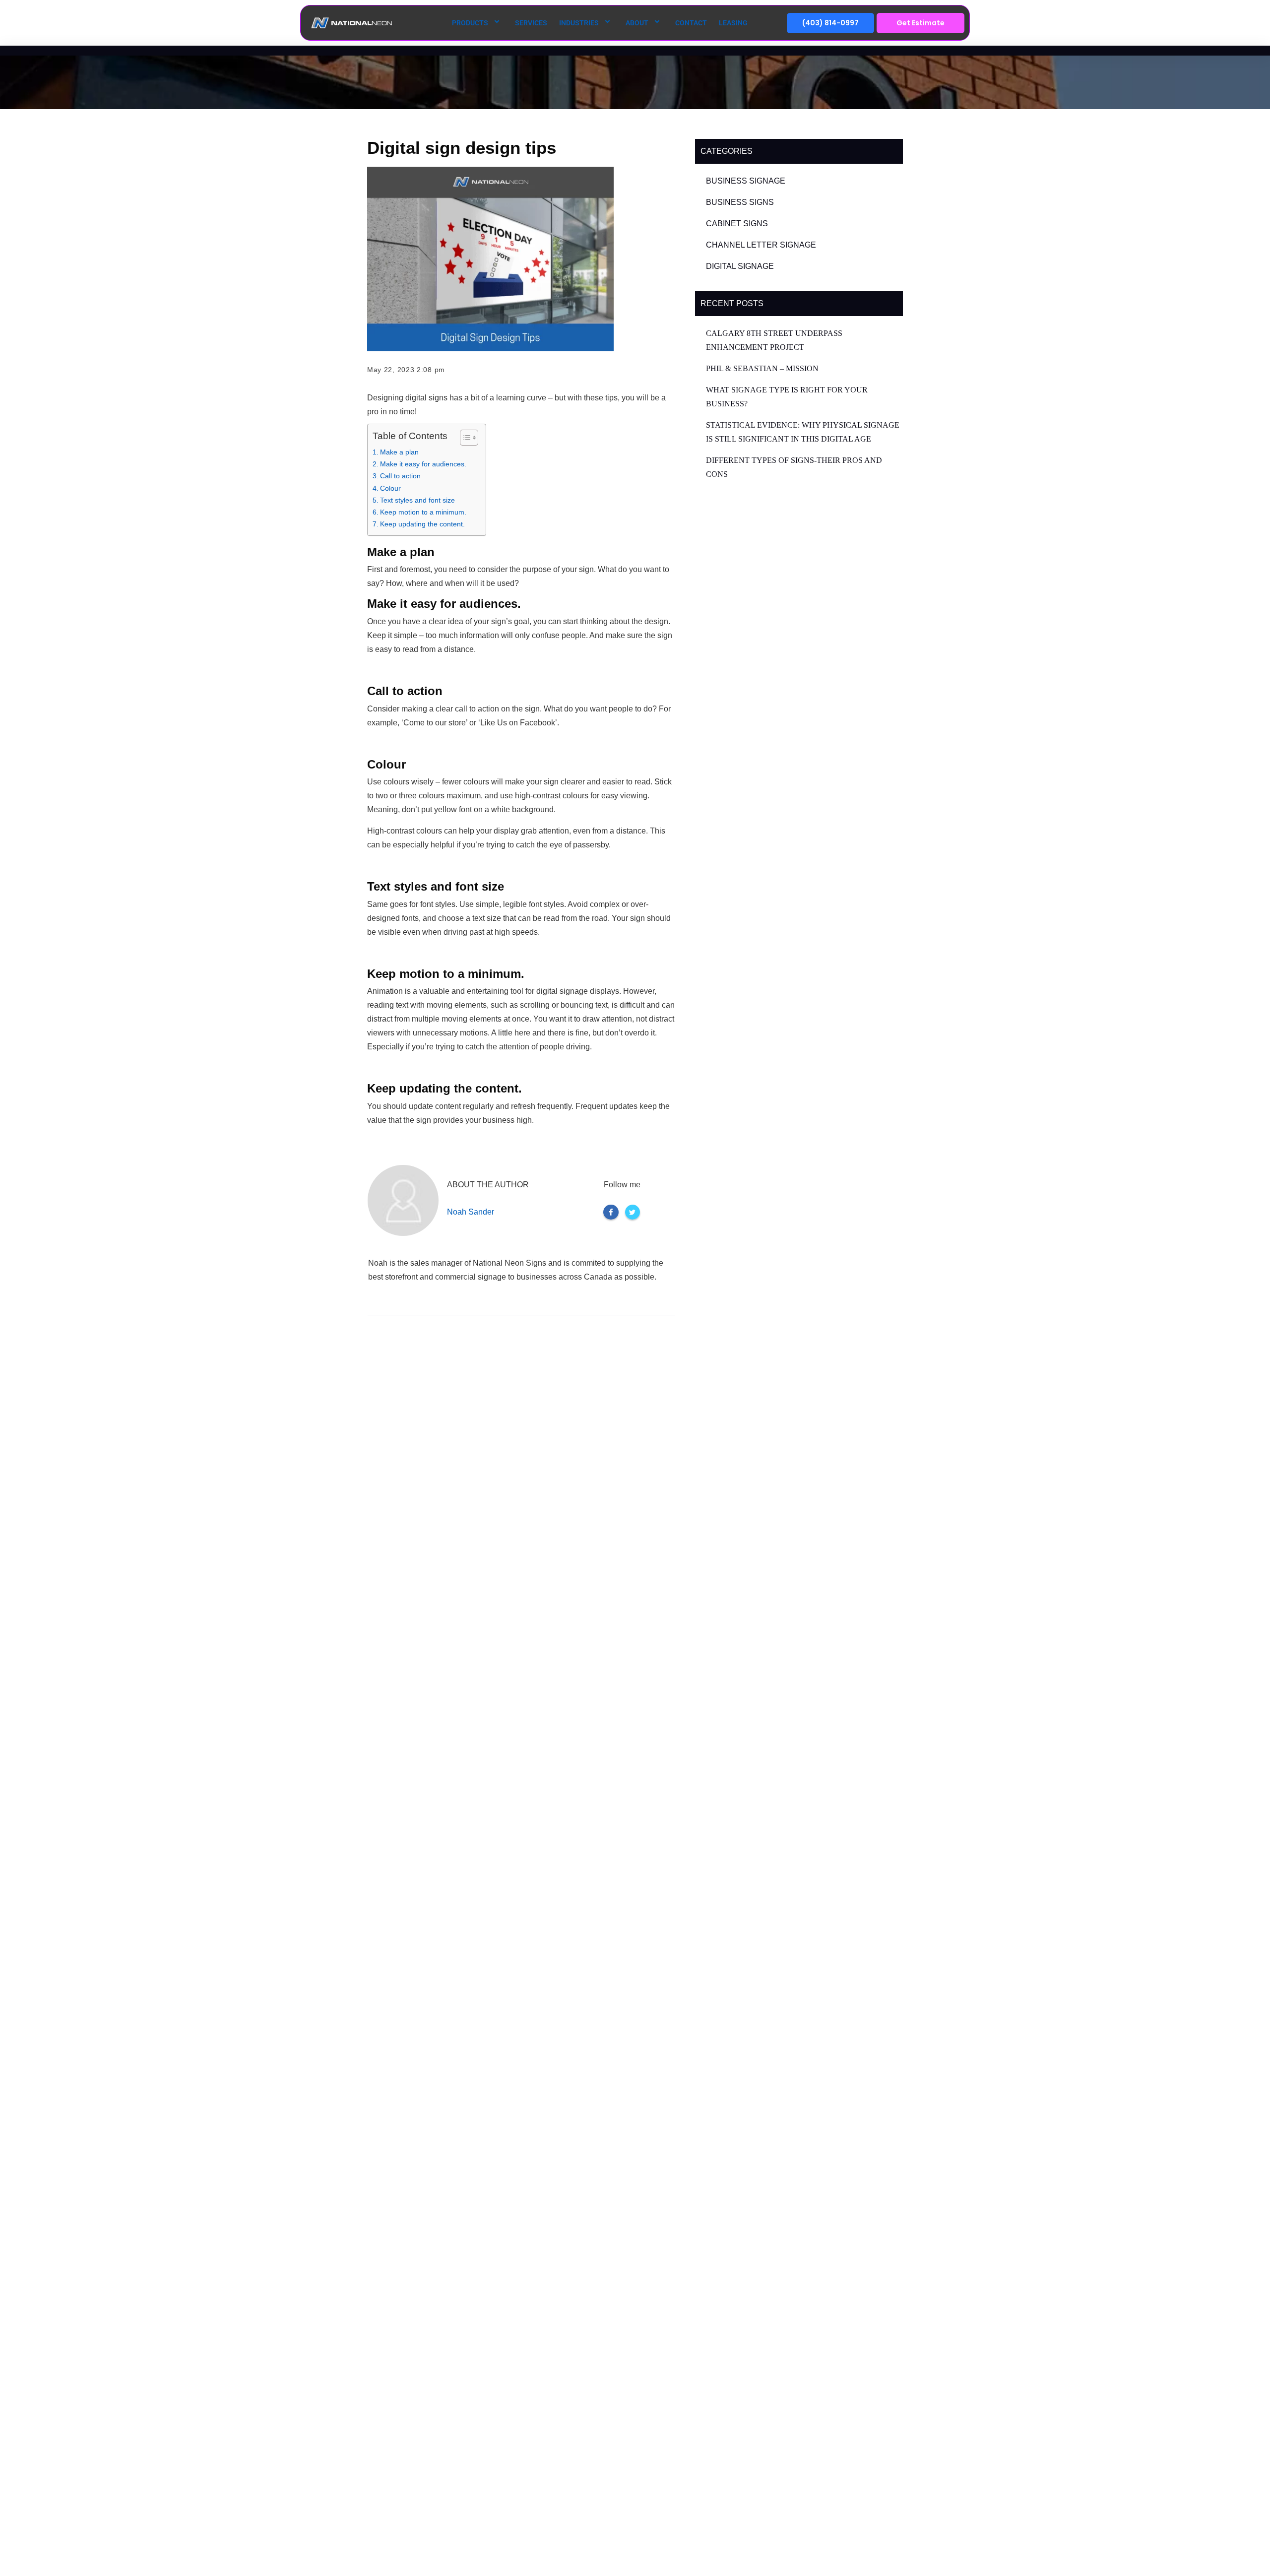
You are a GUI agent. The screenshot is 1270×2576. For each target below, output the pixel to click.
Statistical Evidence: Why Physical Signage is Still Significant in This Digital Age (803, 432)
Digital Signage (740, 266)
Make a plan (399, 452)
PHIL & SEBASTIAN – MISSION (762, 368)
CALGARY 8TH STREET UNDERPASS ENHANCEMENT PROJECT (774, 340)
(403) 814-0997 (830, 23)
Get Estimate (921, 23)
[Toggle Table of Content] (464, 438)
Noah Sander (471, 1212)
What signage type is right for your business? (787, 397)
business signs (740, 202)
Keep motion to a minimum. (423, 512)
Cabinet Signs (737, 224)
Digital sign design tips (462, 148)
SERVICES (531, 23)
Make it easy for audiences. (423, 464)
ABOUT (637, 23)
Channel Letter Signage (761, 245)
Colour (390, 488)
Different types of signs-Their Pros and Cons (794, 467)
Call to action (400, 476)
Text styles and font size (417, 500)
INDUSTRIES (579, 23)
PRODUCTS (470, 23)
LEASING (733, 23)
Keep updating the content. (422, 524)
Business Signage (746, 181)
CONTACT (691, 23)
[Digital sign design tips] (490, 259)
